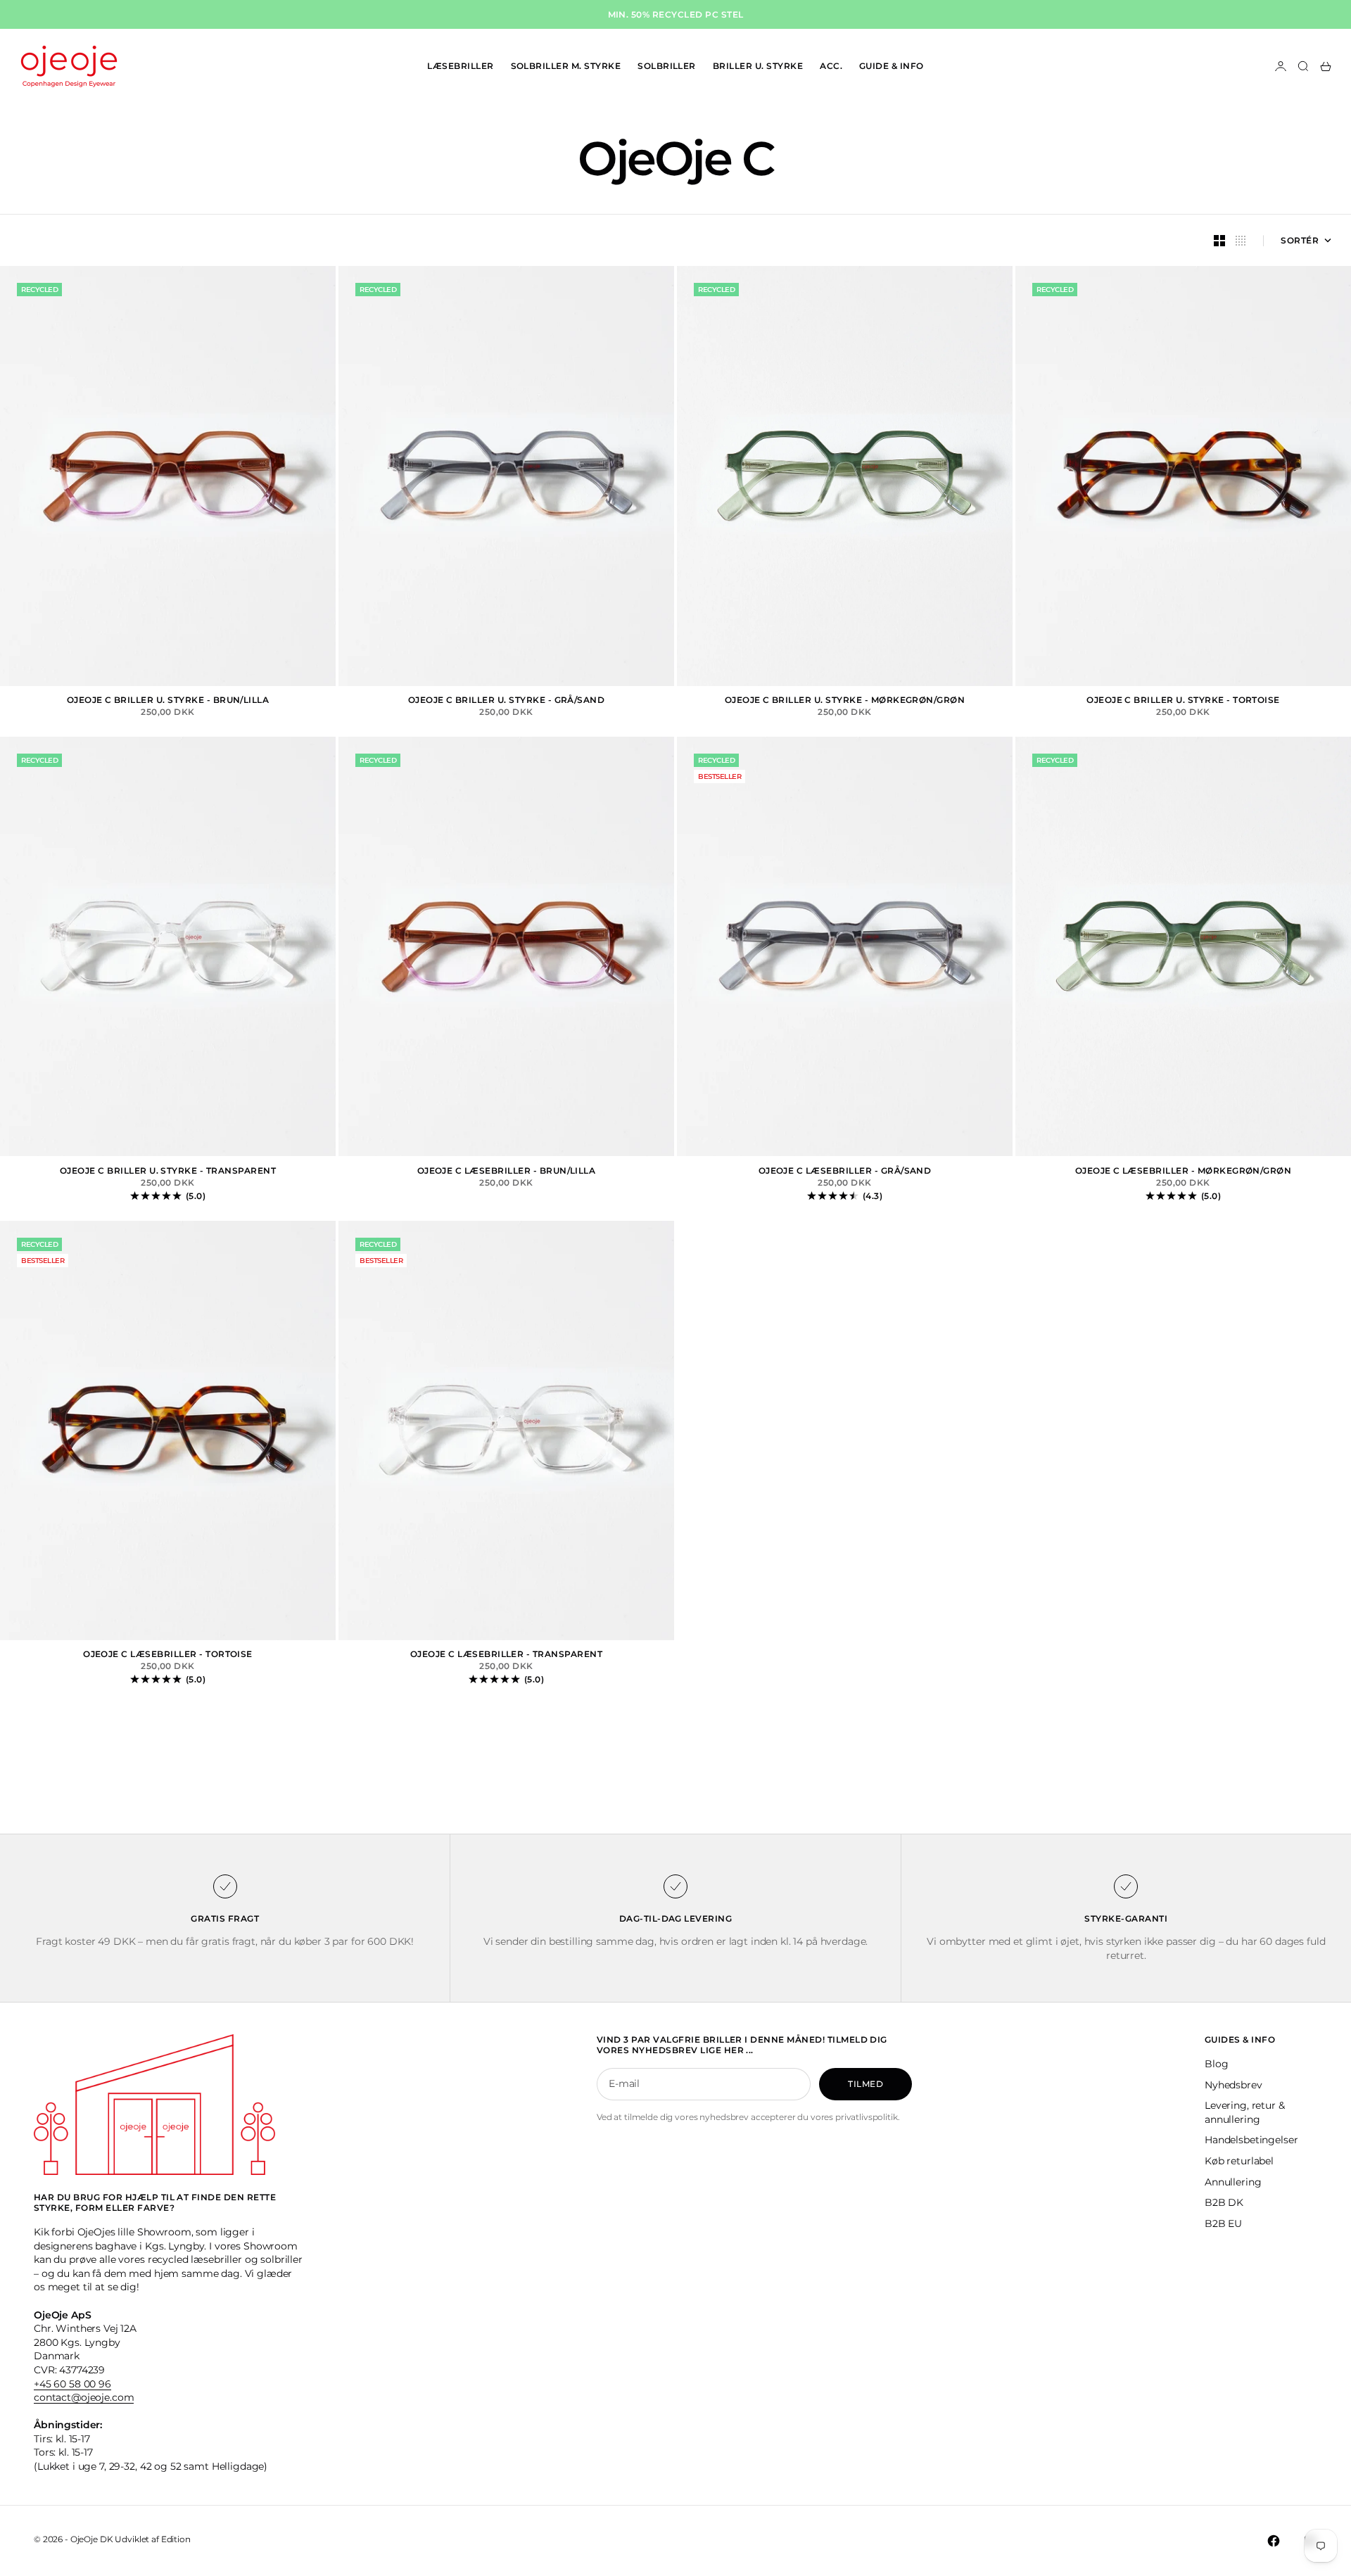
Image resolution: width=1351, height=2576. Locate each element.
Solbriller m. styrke (566, 66)
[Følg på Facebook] (1274, 2541)
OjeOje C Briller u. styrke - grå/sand (507, 701)
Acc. (831, 66)
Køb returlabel (1239, 2161)
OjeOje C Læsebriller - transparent (506, 1655)
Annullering (1233, 2182)
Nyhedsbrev (1233, 2085)
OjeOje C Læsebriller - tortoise (168, 1655)
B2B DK (1224, 2202)
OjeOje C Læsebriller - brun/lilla (507, 1171)
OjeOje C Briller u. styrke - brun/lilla (168, 701)
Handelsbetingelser (1251, 2140)
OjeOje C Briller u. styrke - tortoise (1183, 701)
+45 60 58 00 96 (72, 2384)
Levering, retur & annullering (1245, 2112)
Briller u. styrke (758, 66)
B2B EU (1223, 2223)
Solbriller (667, 66)
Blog (1216, 2064)
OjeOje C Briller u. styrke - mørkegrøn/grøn (845, 701)
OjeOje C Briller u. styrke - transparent (168, 1171)
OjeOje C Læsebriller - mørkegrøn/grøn (1184, 1171)
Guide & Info (892, 66)
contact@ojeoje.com (84, 2397)
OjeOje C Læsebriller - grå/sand (845, 1171)
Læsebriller (460, 66)
